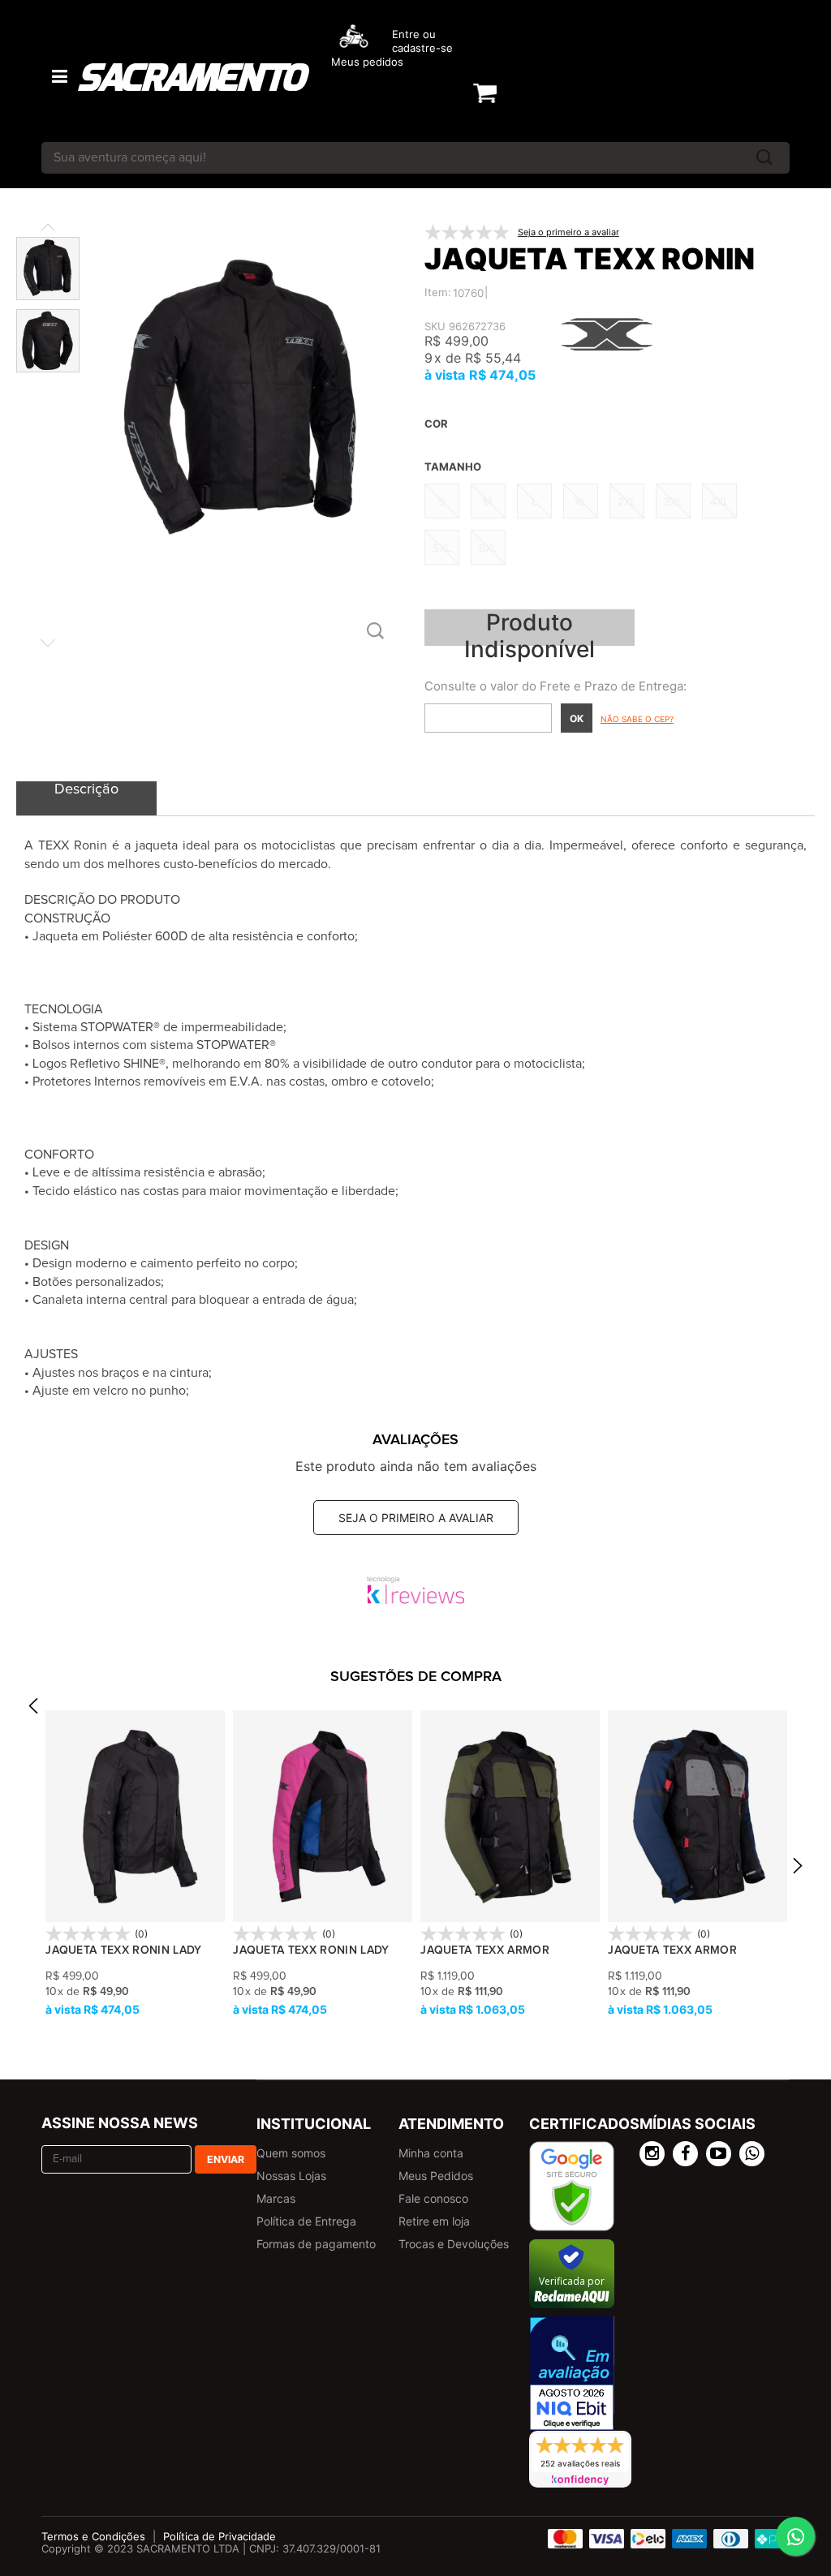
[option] (135, 1864)
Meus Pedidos (436, 2176)
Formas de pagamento (316, 2244)
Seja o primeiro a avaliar (416, 1518)
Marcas (276, 2198)
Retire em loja (434, 2221)
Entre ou (414, 34)
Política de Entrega (306, 2221)
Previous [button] (33, 1711)
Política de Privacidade (220, 2536)
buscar (764, 158)
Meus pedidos (367, 62)
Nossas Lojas (291, 2176)
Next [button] (798, 1871)
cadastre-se (422, 48)
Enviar (226, 2159)
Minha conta (431, 2153)
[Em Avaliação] (572, 2374)
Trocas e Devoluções (454, 2244)
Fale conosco (433, 2198)
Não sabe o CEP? (637, 719)
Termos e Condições (93, 2536)
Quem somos (291, 2153)
